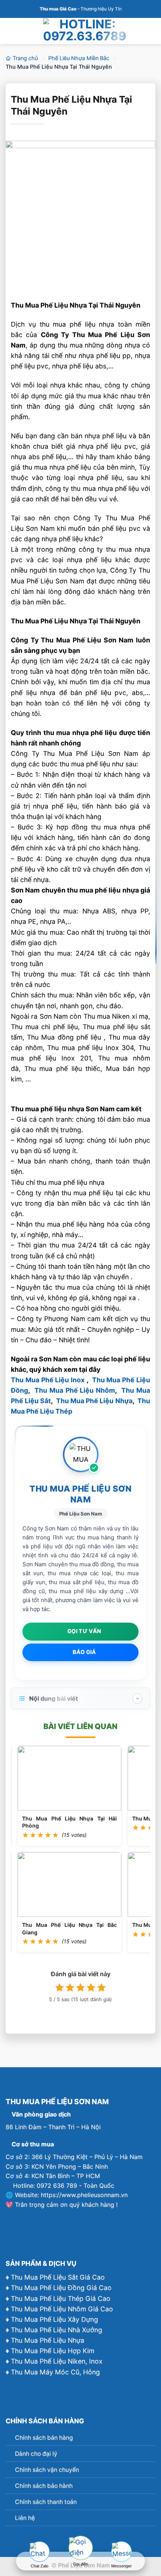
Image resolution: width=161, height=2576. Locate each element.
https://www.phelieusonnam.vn (84, 2195)
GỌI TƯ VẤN (84, 1631)
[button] (11, 31)
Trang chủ (25, 58)
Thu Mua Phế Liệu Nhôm (75, 1390)
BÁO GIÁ (84, 1652)
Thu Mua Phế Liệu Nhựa (94, 1401)
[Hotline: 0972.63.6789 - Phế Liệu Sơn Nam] (85, 30)
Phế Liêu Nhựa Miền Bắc (79, 58)
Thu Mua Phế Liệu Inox (48, 1380)
